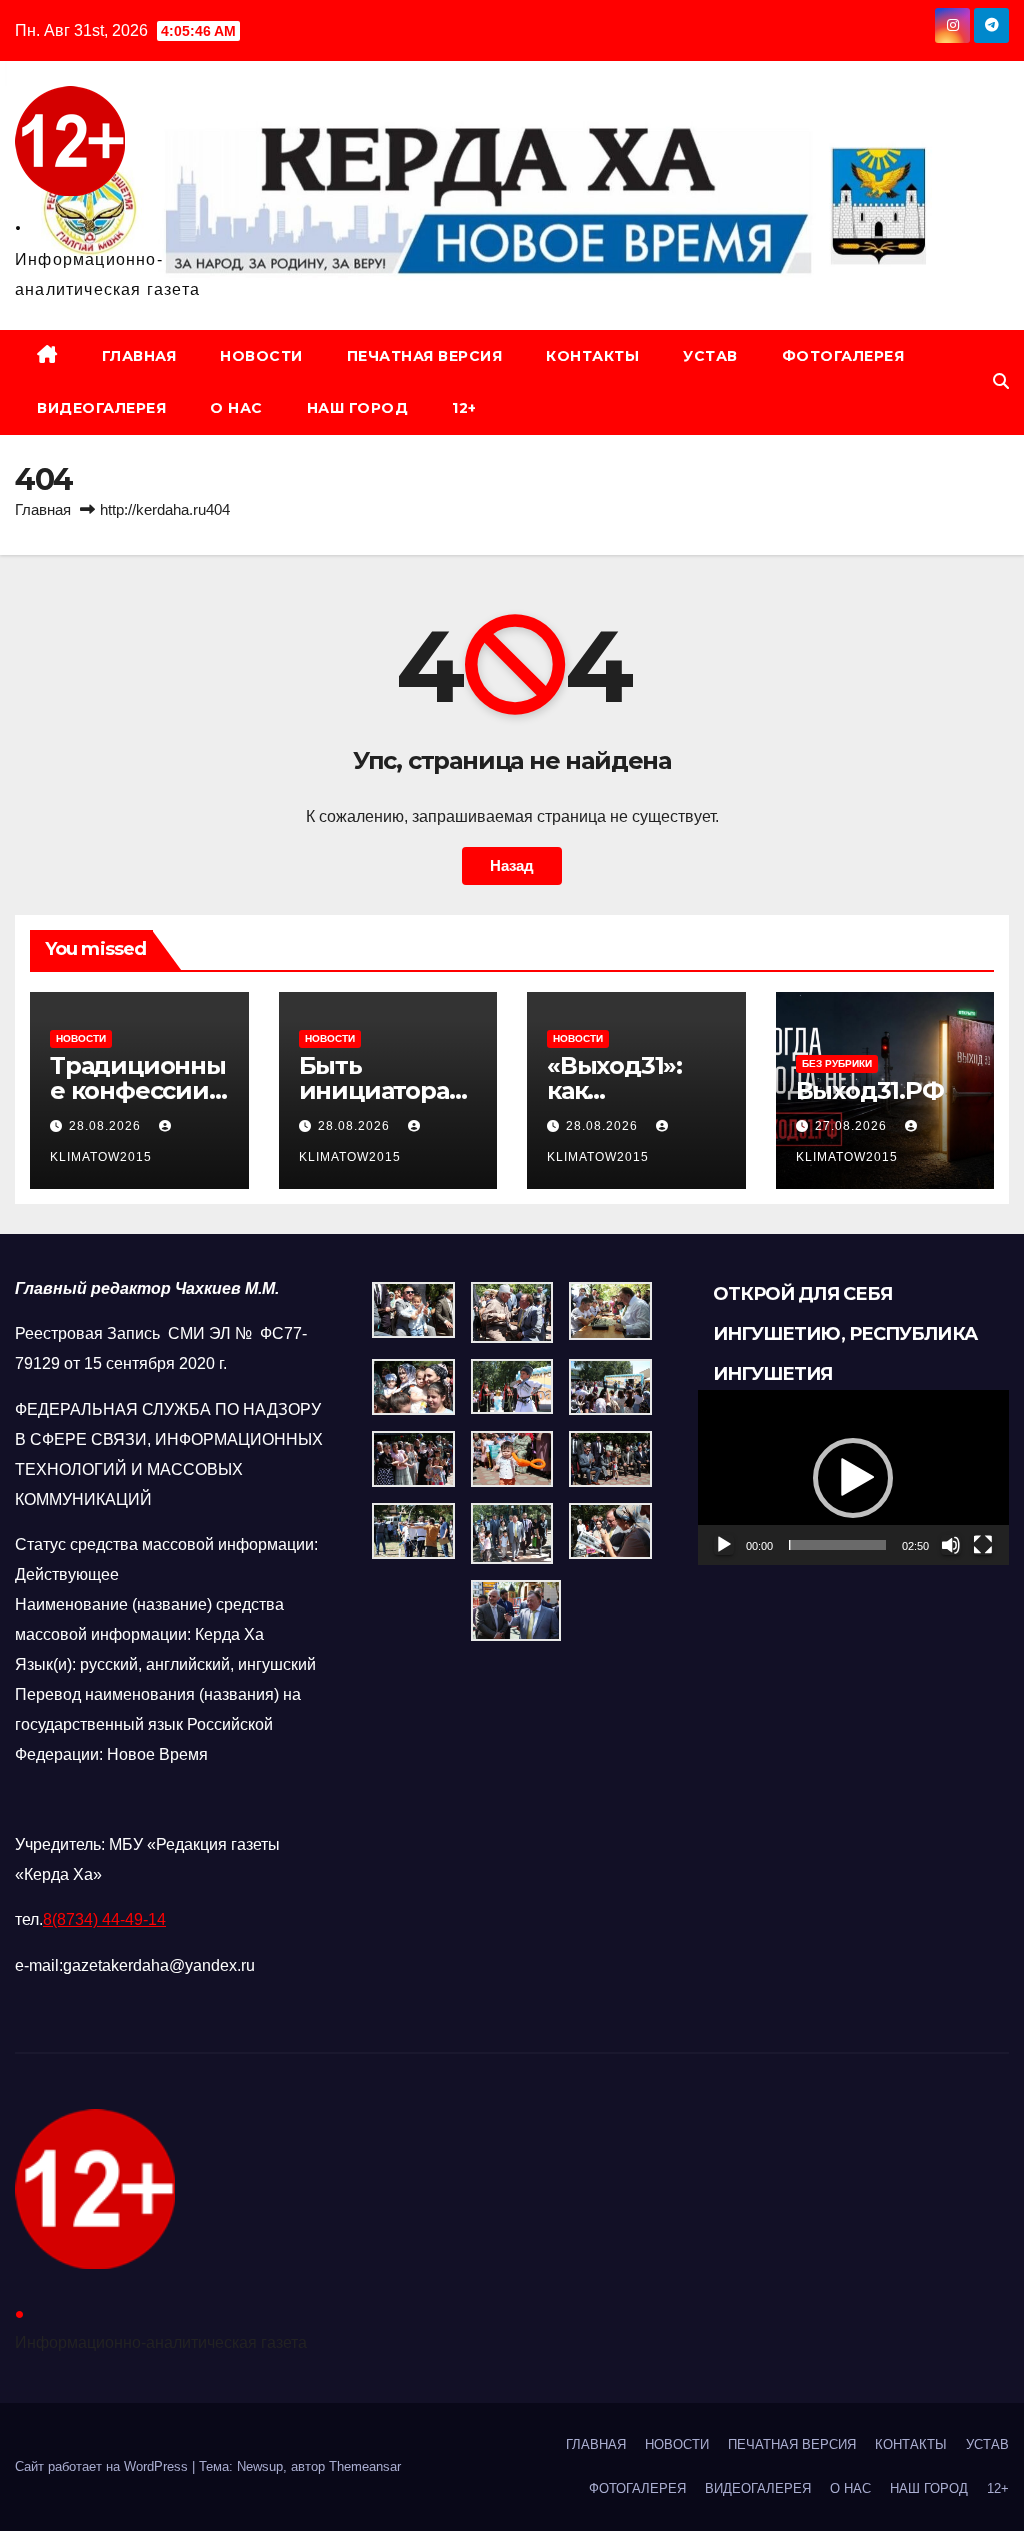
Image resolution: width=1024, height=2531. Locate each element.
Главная (43, 509)
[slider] (837, 1545)
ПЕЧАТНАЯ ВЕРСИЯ (425, 356)
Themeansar (365, 2466)
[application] (853, 1477)
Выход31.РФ (870, 1090)
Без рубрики (837, 1063)
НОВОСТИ (261, 356)
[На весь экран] (983, 1545)
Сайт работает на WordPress (103, 2466)
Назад (512, 865)
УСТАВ (710, 356)
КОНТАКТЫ (592, 356)
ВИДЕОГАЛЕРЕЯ (101, 408)
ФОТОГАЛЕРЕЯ (843, 356)
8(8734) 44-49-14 (104, 1919)
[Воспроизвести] (724, 1545)
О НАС (236, 408)
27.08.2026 (853, 1126)
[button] (1001, 381)
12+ (464, 408)
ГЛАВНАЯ (139, 356)
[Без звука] (951, 1545)
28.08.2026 (107, 1126)
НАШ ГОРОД (358, 408)
